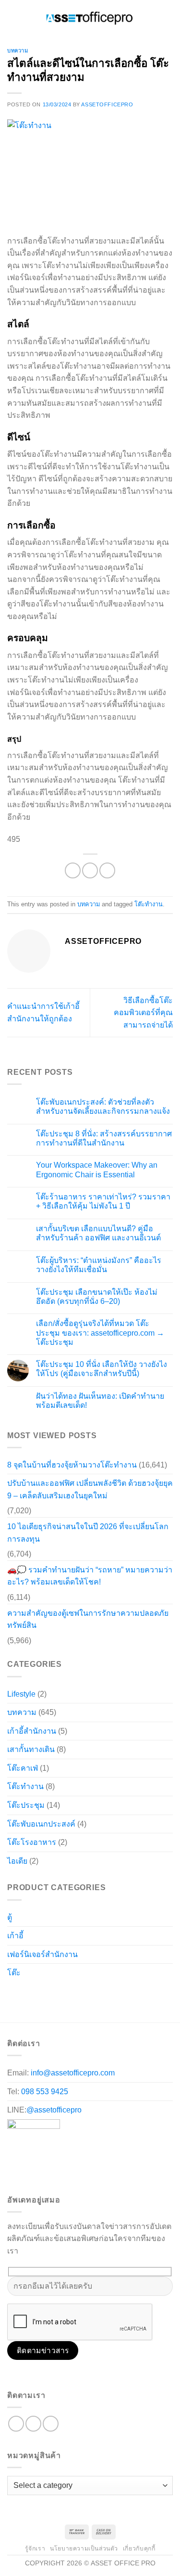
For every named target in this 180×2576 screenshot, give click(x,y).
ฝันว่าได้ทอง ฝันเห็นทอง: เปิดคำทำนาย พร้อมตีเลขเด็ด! (100, 2028)
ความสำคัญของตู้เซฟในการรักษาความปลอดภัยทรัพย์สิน (88, 2247)
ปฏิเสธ (72, 528)
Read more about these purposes (57, 502)
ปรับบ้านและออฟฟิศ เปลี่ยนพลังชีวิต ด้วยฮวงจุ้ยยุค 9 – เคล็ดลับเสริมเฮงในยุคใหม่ (90, 2117)
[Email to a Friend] (107, 1498)
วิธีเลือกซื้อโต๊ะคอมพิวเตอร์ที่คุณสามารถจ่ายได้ (143, 1640)
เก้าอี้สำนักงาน (32, 2359)
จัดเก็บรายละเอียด (40, 554)
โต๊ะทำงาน (149, 1532)
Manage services (29, 469)
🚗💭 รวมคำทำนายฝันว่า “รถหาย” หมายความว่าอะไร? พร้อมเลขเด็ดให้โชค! (90, 2204)
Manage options (27, 452)
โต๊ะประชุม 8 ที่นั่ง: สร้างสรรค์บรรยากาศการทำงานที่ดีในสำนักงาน (104, 1765)
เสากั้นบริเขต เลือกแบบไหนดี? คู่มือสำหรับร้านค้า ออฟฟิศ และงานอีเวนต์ (98, 1861)
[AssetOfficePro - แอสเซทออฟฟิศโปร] (90, 644)
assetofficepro (107, 732)
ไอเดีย (17, 2489)
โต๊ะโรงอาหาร (32, 2470)
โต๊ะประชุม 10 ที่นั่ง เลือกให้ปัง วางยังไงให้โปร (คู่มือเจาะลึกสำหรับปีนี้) (102, 1996)
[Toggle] (153, 2545)
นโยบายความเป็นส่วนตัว (41, 594)
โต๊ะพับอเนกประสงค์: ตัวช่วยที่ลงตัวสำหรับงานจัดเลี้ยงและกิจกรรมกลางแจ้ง (103, 1734)
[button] (90, 146)
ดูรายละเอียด (133, 528)
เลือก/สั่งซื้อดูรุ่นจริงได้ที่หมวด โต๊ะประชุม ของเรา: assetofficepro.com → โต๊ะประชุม (100, 1960)
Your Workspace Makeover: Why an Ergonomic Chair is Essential (97, 1797)
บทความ (18, 678)
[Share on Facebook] (73, 1498)
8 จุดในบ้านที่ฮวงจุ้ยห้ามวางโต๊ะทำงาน (72, 2093)
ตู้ (10, 2549)
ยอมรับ (21, 528)
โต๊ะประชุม (26, 2433)
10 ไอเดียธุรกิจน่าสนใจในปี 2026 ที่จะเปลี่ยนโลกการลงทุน (88, 2160)
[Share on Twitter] (90, 1498)
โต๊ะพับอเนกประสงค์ (41, 2452)
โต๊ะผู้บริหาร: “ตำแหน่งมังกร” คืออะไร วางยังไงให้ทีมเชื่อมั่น (99, 1893)
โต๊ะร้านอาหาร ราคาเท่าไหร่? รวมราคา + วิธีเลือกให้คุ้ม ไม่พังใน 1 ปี (103, 1829)
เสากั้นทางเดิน (31, 2377)
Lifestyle (21, 2321)
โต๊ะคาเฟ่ (23, 2396)
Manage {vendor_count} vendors (55, 485)
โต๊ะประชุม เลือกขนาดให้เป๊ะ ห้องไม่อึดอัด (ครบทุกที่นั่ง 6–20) (97, 1924)
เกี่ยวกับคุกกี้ (20, 577)
